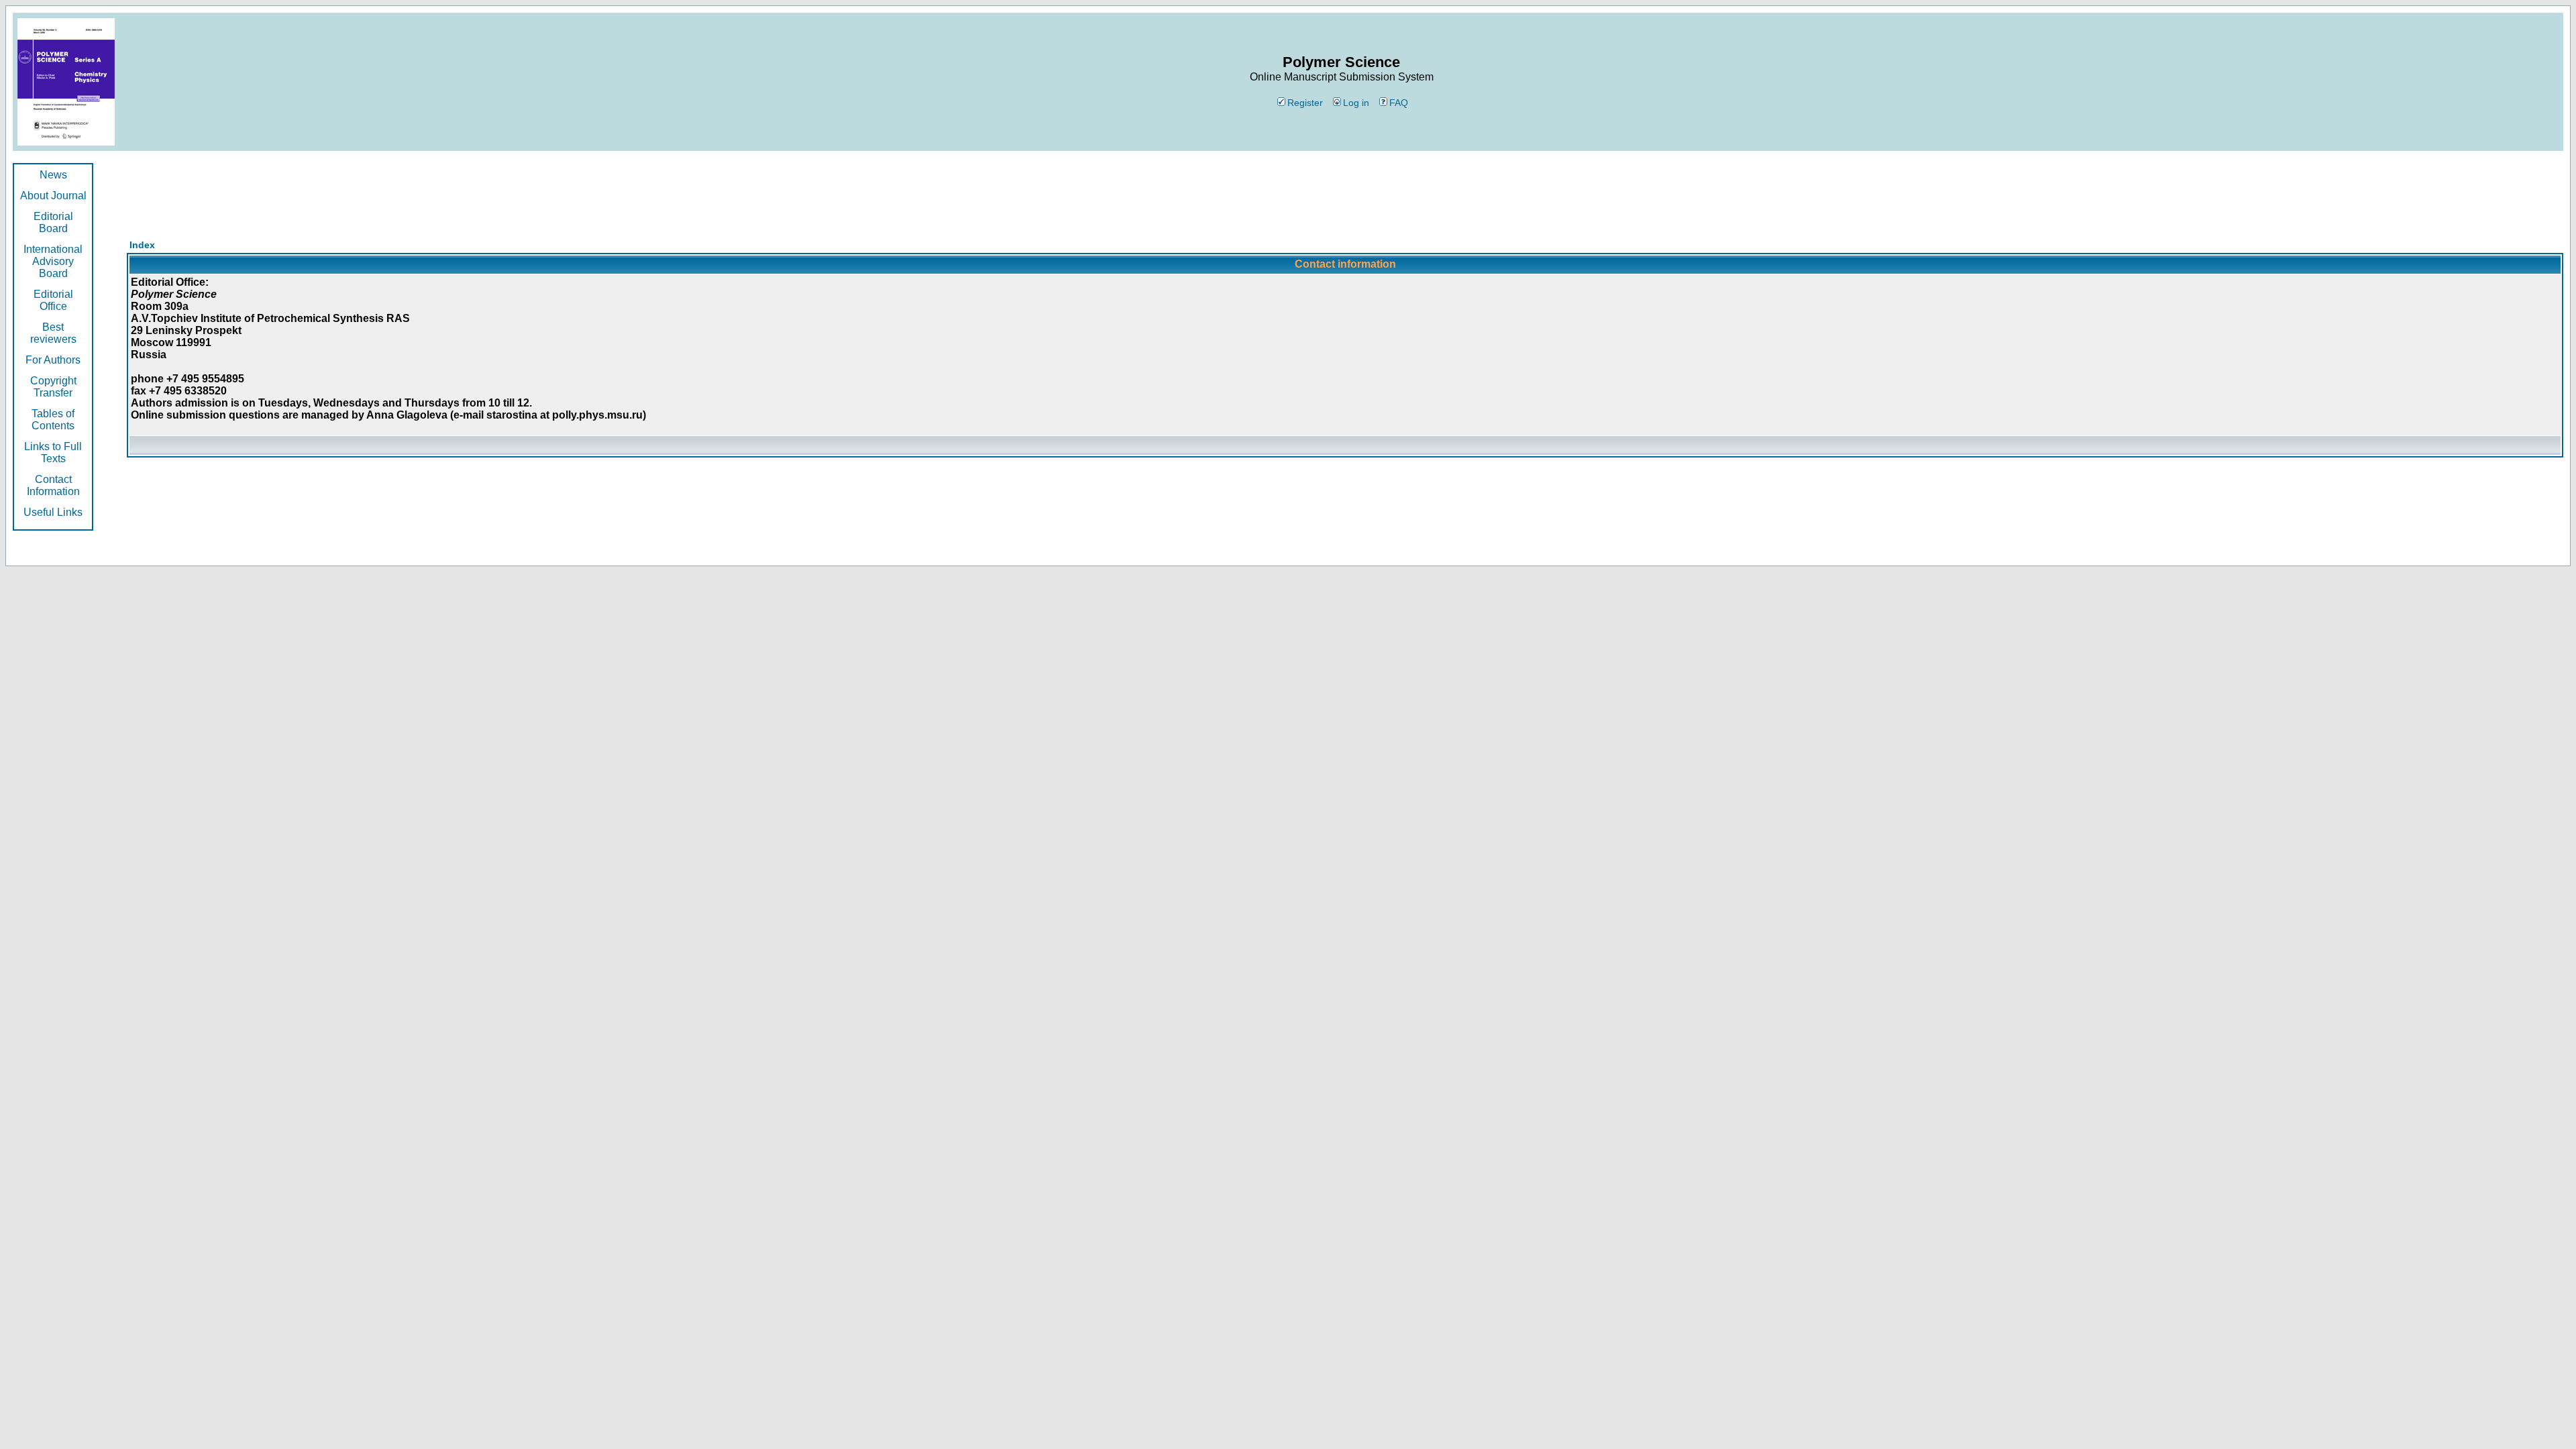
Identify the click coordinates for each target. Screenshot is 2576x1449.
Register (1305, 103)
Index (142, 245)
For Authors (53, 360)
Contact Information (53, 485)
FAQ (1399, 103)
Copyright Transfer (53, 387)
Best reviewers (53, 333)
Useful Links (53, 512)
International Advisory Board (53, 261)
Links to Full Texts (53, 452)
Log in (1356, 103)
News (53, 175)
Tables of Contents (53, 420)
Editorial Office (53, 300)
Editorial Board (53, 222)
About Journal (53, 196)
